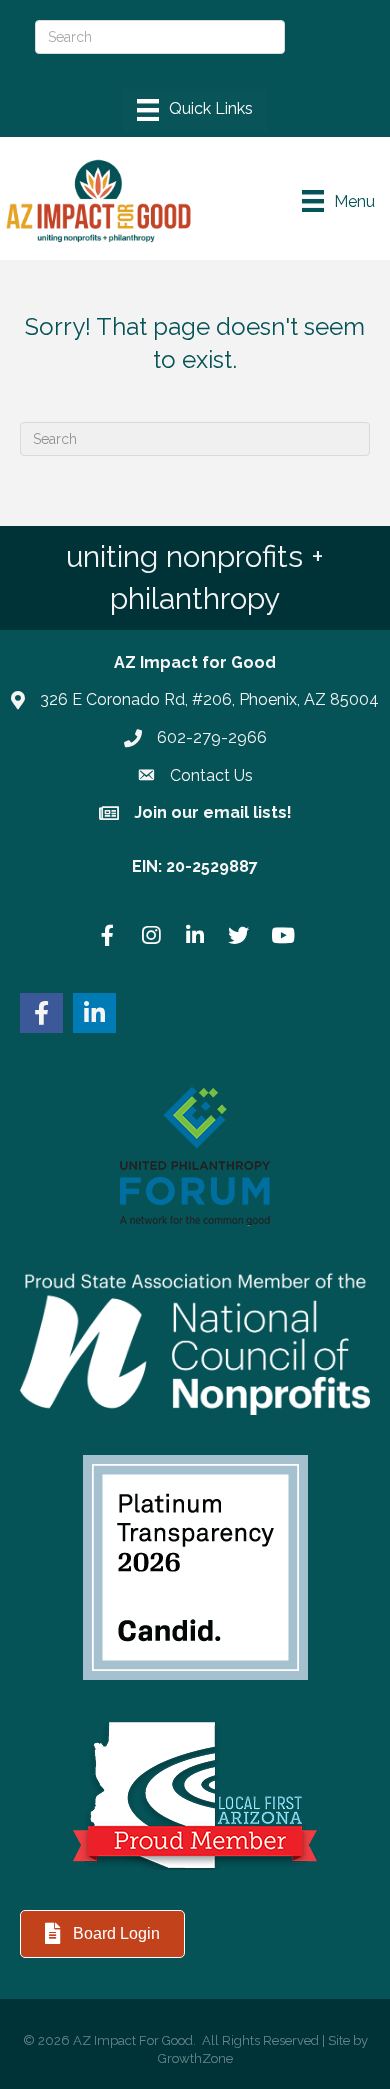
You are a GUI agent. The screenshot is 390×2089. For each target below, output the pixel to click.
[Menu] (195, 110)
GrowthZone (195, 2058)
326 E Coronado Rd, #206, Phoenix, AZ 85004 (209, 699)
